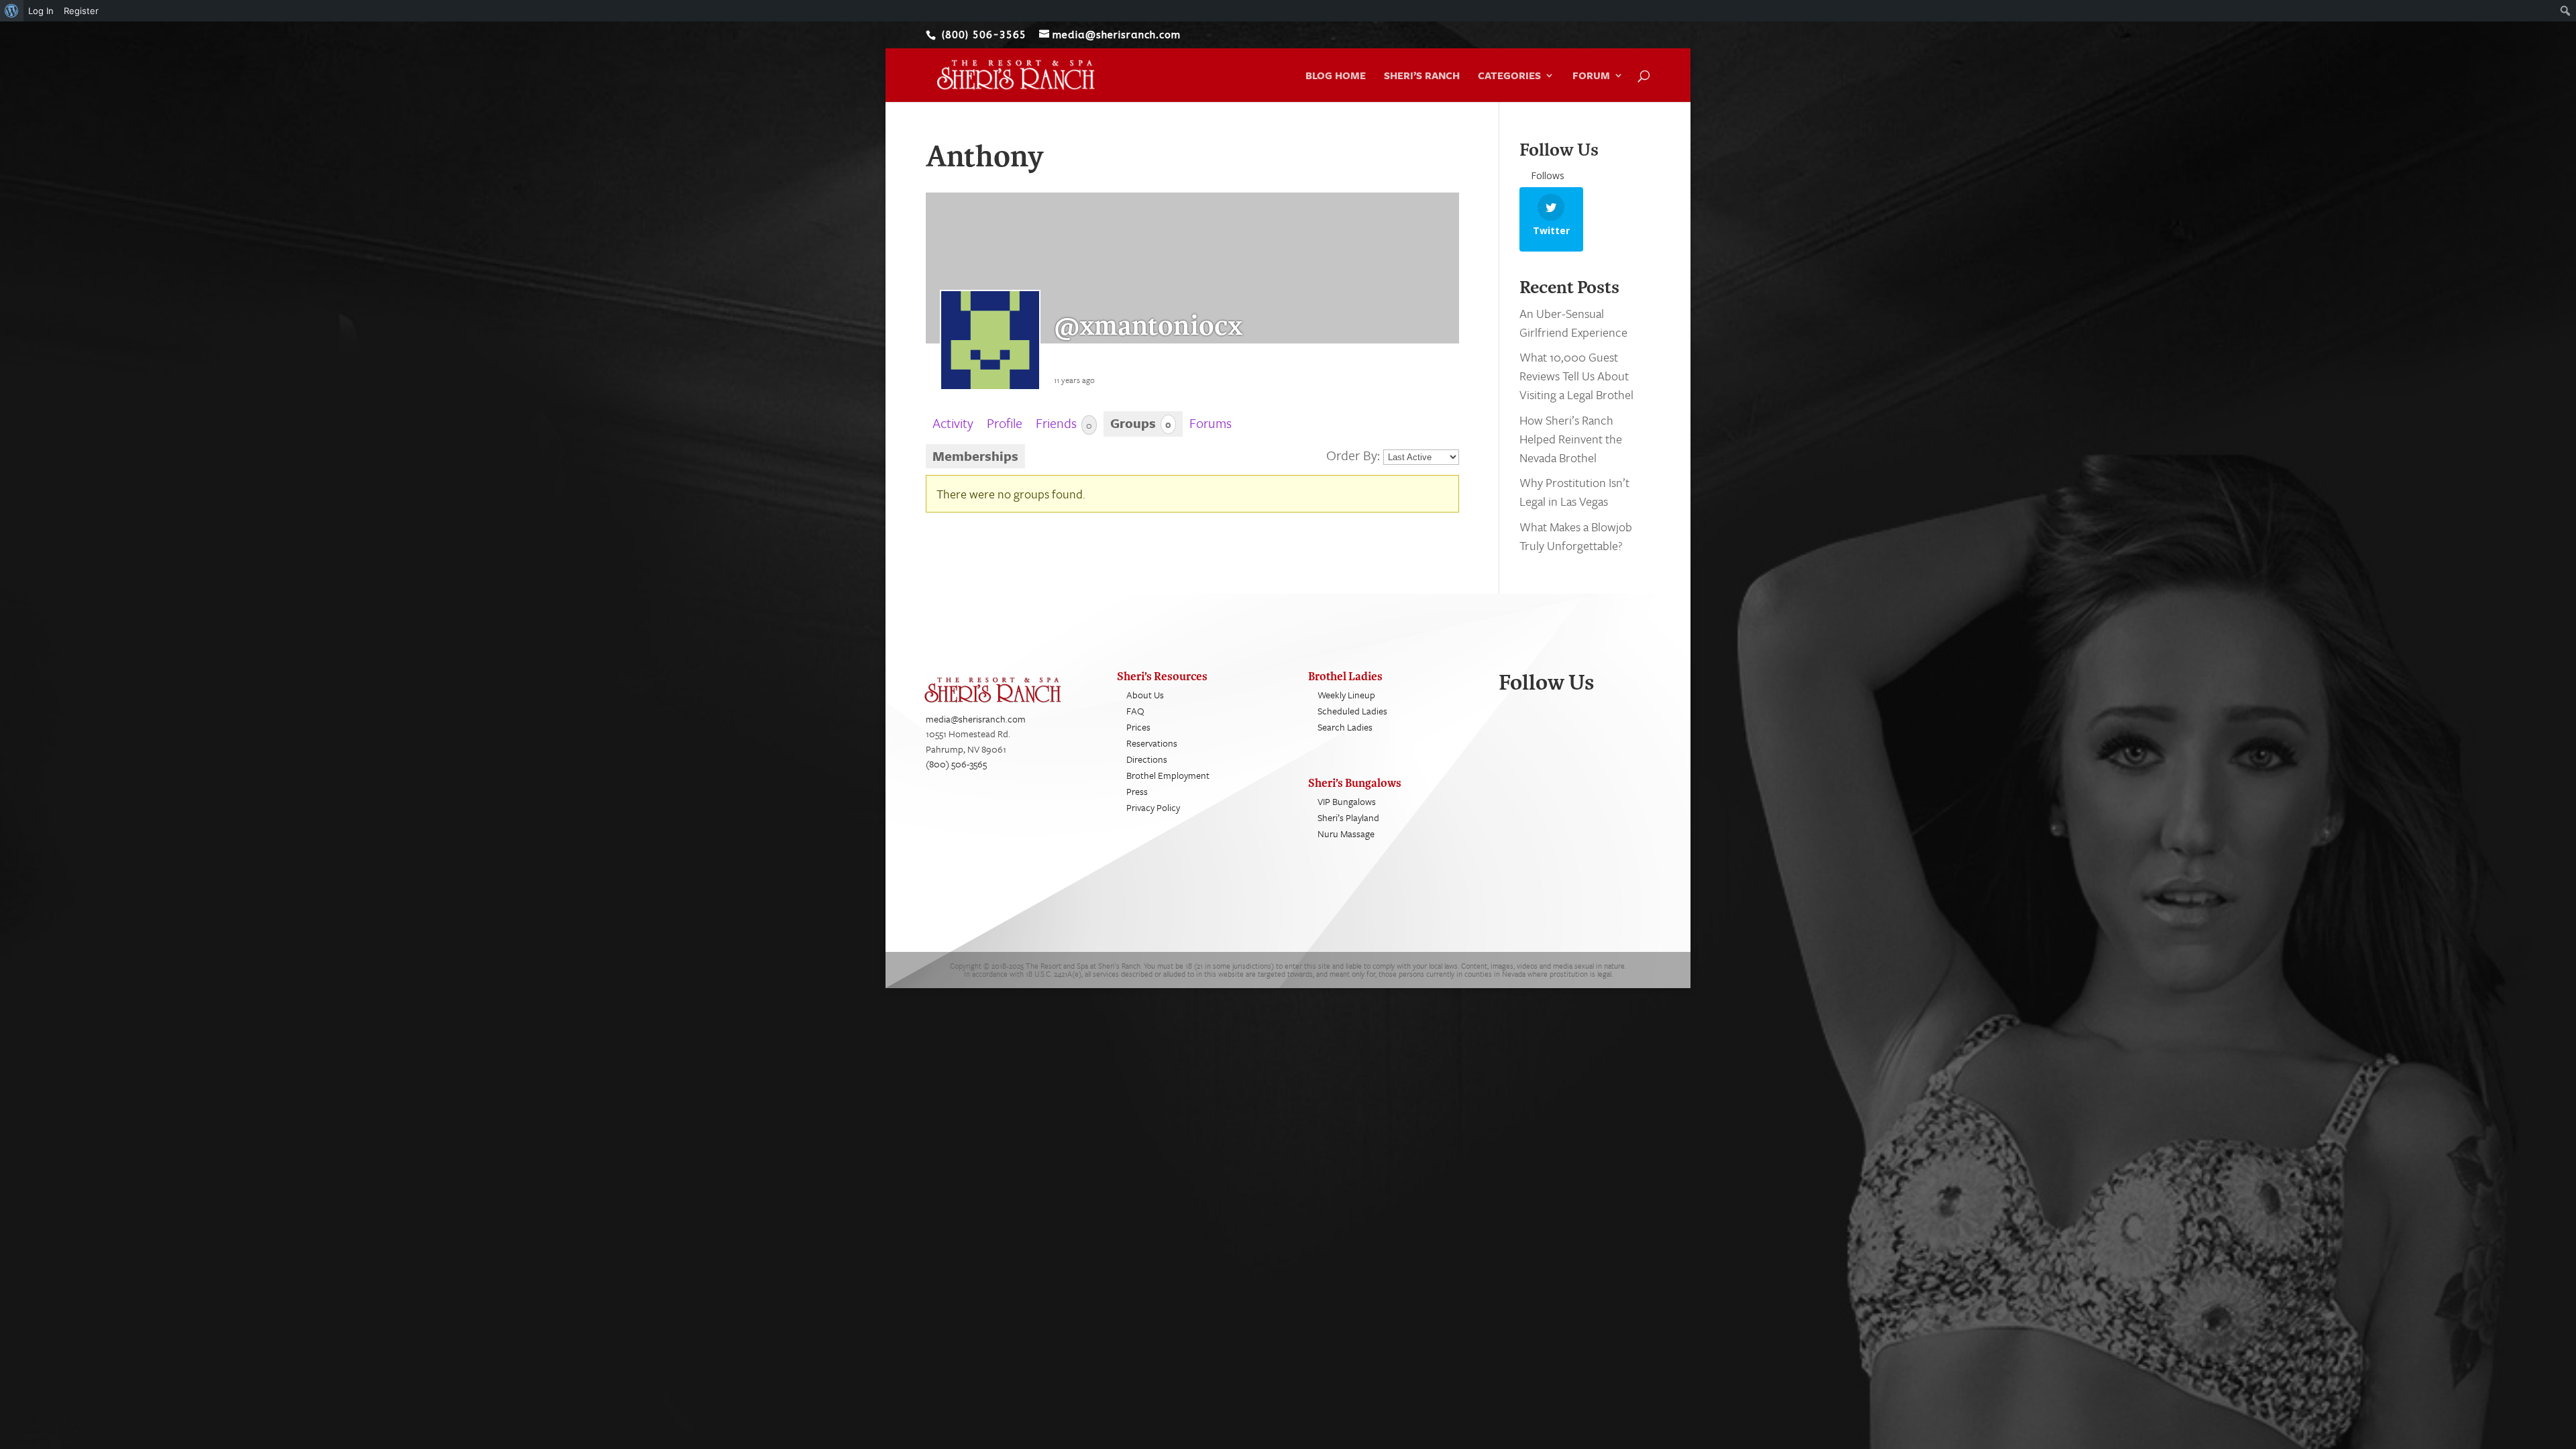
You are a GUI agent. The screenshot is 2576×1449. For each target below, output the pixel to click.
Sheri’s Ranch (1422, 76)
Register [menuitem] (81, 11)
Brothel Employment (1168, 775)
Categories (1509, 76)
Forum (1591, 76)
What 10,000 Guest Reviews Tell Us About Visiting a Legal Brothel (1576, 376)
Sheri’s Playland (1348, 817)
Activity (953, 423)
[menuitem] (12, 11)
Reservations (1152, 743)
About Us (1145, 695)
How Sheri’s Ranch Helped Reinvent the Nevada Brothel (1571, 439)
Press (1137, 791)
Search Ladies (1345, 727)
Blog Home (1336, 76)
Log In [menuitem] (41, 11)
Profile (1005, 423)
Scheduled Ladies (1352, 711)
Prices (1138, 727)
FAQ (1135, 711)
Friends (1064, 423)
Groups (1141, 423)
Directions (1147, 759)
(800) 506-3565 (956, 764)
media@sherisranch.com (976, 719)
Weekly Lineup (1346, 695)
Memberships (975, 456)
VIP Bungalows (1347, 801)
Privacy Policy (1153, 807)
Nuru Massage (1346, 834)
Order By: (1353, 455)
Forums (1211, 423)
